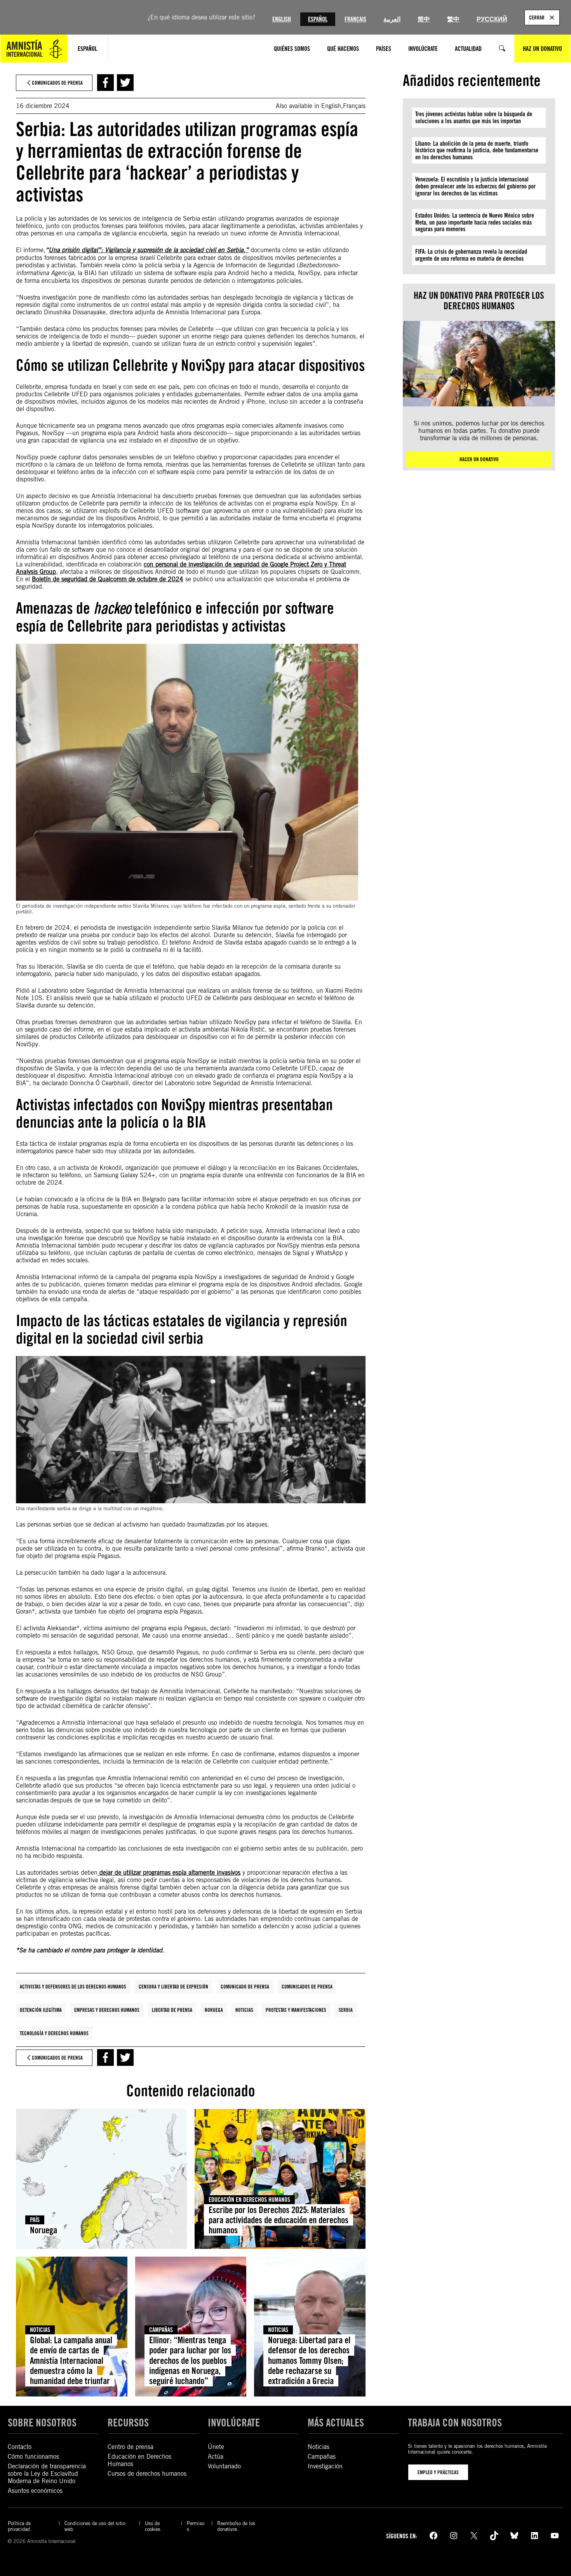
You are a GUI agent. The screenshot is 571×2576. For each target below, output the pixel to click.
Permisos (196, 2526)
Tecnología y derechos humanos (54, 2033)
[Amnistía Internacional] (34, 49)
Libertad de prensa (172, 2010)
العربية (392, 19)
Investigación (325, 2466)
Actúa (216, 2457)
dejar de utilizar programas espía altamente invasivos (169, 1873)
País (35, 2220)
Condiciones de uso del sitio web (95, 2526)
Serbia (346, 2010)
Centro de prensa (131, 2447)
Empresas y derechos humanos (107, 2010)
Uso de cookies (153, 2526)
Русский (492, 19)
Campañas (161, 2330)
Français (355, 19)
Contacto (20, 2447)
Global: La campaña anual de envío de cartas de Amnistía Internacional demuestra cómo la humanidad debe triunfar (71, 2361)
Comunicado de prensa (245, 1987)
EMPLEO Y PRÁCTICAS (438, 2472)
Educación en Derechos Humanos (249, 2200)
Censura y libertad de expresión (173, 1987)
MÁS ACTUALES (336, 2423)
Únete (216, 2447)
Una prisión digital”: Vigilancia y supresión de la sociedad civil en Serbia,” (149, 250)
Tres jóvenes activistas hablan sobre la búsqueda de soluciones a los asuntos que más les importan (474, 118)
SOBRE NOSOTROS (42, 2423)
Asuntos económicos (35, 2491)
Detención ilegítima (41, 2010)
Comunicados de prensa (307, 1987)
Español (318, 19)
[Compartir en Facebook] (105, 83)
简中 (424, 19)
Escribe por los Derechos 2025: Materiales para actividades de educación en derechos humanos (279, 2220)
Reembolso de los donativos (236, 2526)
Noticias (244, 2010)
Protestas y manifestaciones (296, 2010)
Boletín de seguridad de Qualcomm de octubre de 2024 (108, 579)
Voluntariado (224, 2466)
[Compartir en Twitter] (125, 83)
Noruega (214, 2010)
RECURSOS (128, 2423)
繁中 (453, 19)
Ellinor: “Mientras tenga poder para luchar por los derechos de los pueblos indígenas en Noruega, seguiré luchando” (190, 2361)
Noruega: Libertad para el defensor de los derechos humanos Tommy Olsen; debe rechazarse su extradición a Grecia (309, 2361)
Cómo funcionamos (33, 2457)
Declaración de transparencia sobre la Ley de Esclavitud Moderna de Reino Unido (47, 2474)
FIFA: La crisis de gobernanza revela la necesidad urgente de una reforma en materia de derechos (471, 255)
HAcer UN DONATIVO (479, 459)
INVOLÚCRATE (234, 2423)
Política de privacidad (19, 2526)
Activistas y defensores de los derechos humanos (73, 1987)
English (282, 19)
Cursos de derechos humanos (147, 2474)
